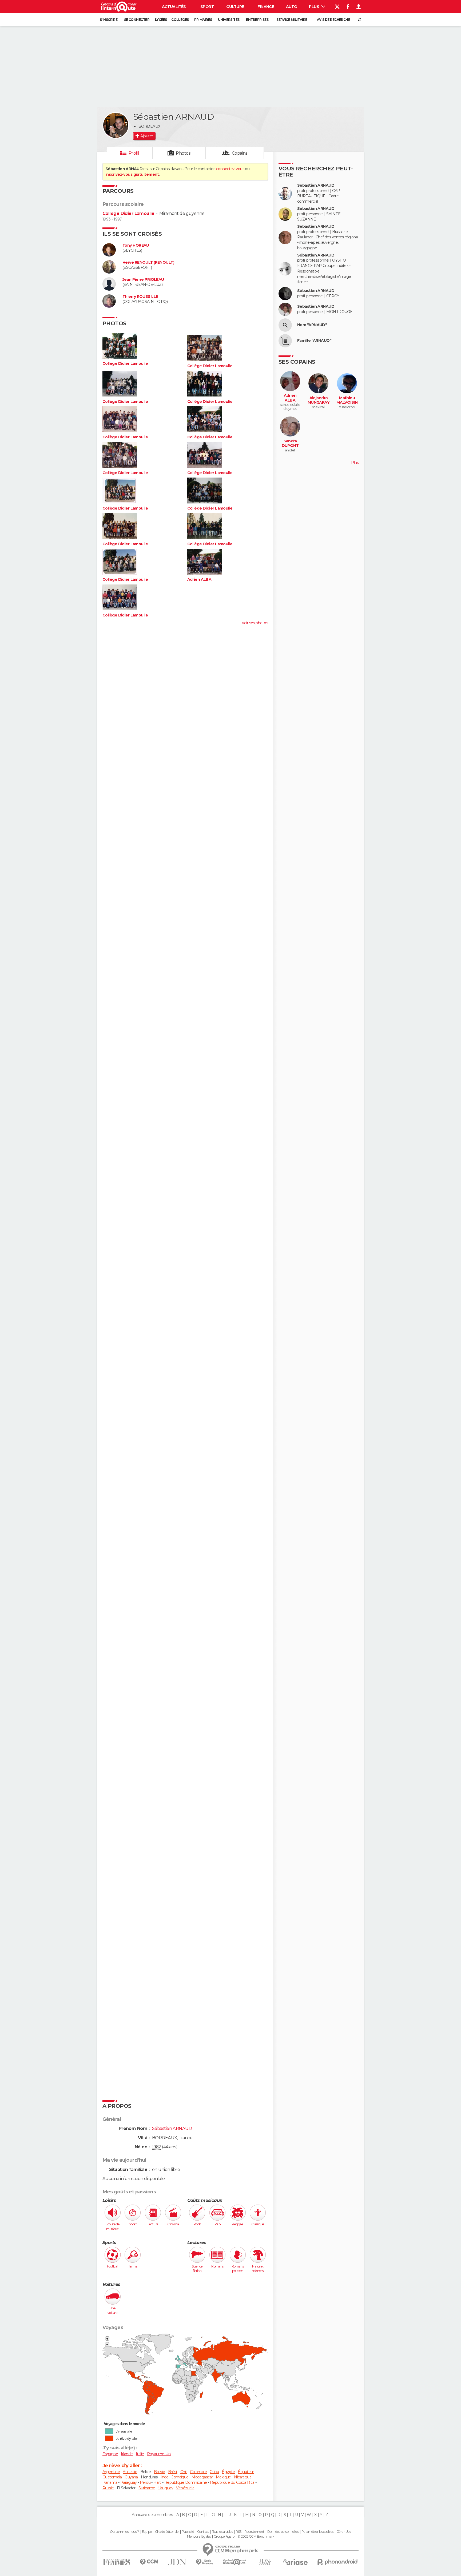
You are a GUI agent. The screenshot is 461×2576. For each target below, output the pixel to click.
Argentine (111, 2472)
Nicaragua (243, 2477)
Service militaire (292, 20)
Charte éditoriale (167, 2532)
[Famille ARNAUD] (285, 341)
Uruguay (166, 2488)
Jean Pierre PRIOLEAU (143, 280)
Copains (240, 153)
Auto (292, 7)
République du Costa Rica (232, 2482)
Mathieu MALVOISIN (347, 400)
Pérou (145, 2482)
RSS (238, 2532)
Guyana (131, 2477)
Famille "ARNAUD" (314, 341)
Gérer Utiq (344, 2532)
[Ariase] (296, 2562)
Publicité (188, 2532)
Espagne (110, 2454)
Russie (108, 2488)
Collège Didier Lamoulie (128, 213)
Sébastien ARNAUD (316, 185)
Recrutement (254, 2532)
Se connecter (137, 20)
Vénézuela (185, 2488)
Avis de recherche (333, 20)
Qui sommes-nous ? (124, 2532)
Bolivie (160, 2472)
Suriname (147, 2488)
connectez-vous (230, 169)
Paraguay (129, 2482)
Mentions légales (199, 2537)
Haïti (157, 2482)
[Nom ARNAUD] (285, 325)
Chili (184, 2472)
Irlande (127, 2454)
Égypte (228, 2472)
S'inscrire (109, 20)
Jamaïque (180, 2477)
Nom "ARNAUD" (312, 325)
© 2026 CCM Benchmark (256, 2537)
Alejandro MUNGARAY (319, 400)
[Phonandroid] (338, 2562)
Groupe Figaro (224, 2537)
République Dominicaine (186, 2482)
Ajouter (147, 136)
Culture (235, 7)
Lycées (161, 20)
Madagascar (202, 2477)
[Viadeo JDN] (265, 2562)
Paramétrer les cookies (317, 2532)
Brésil (173, 2472)
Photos (183, 153)
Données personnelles (283, 2532)
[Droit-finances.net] (205, 2562)
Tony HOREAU (136, 245)
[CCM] (149, 2562)
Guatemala (112, 2477)
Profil (134, 153)
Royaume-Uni (159, 2454)
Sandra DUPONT (290, 444)
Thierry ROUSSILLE (140, 297)
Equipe (147, 2532)
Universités (229, 20)
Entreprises (257, 20)
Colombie (198, 2472)
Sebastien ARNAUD (316, 307)
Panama (110, 2482)
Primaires (203, 20)
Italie (140, 2454)
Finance (266, 7)
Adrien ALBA (199, 580)
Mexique (223, 2477)
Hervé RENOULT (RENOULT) (148, 263)
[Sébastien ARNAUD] (116, 125)
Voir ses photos (255, 623)
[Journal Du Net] (177, 2562)
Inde (165, 2477)
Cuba (214, 2472)
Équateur (246, 2472)
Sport (207, 7)
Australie (130, 2472)
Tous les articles (222, 2532)
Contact (203, 2532)
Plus (314, 7)
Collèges (180, 20)
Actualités (174, 7)
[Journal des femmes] (117, 2562)
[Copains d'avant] (235, 2562)
